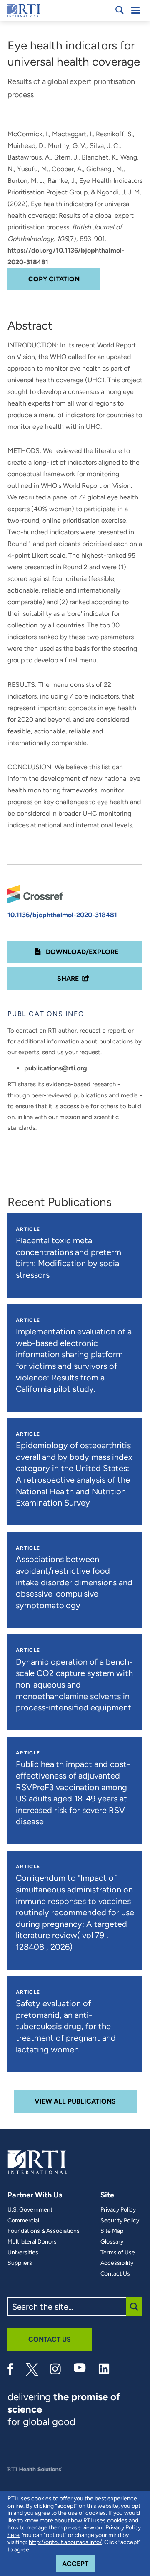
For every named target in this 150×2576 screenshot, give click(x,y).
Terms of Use (118, 2253)
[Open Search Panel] (120, 10)
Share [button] (68, 978)
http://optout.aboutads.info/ (65, 2542)
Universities (23, 2253)
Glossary (112, 2242)
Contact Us (115, 2274)
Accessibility (117, 2263)
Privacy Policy (118, 2210)
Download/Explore (81, 952)
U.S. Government (30, 2210)
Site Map (112, 2231)
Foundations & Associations (44, 2231)
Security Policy (120, 2221)
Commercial (23, 2221)
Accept (78, 2564)
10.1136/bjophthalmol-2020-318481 (62, 915)
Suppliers (20, 2263)
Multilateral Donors (32, 2242)
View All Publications (75, 2101)
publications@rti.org (56, 1068)
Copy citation (54, 279)
